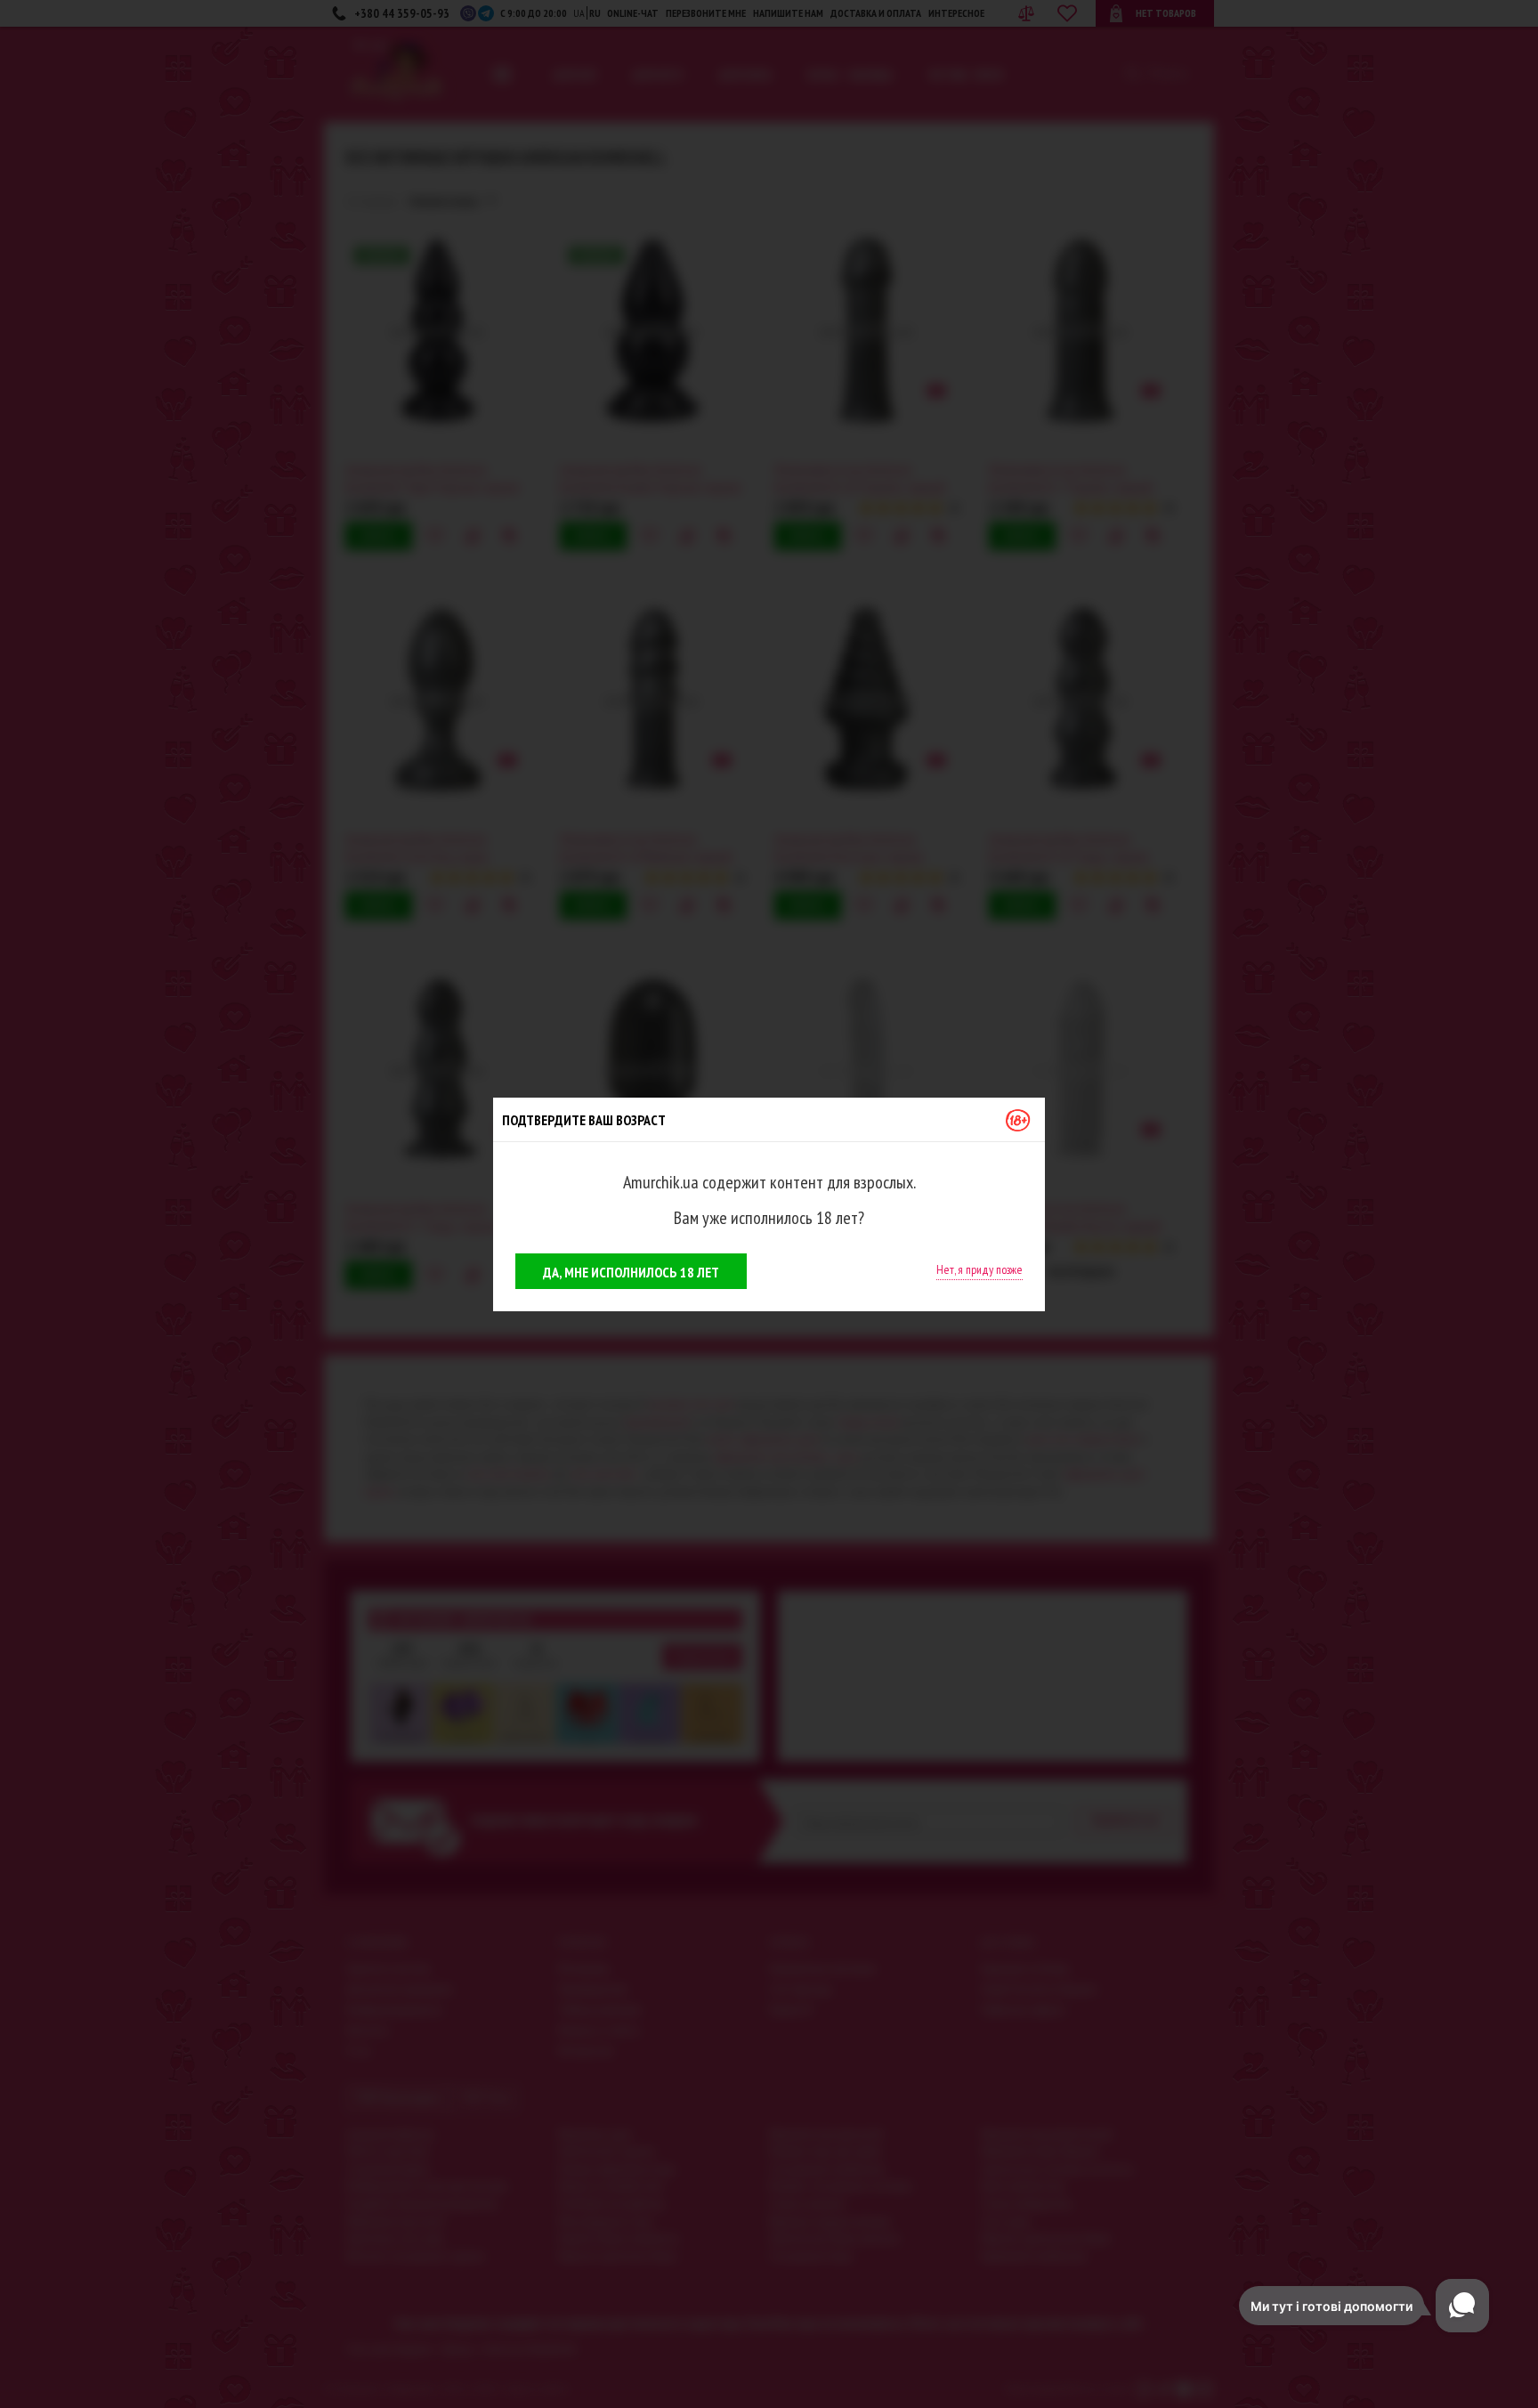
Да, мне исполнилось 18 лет (631, 1272)
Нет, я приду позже (979, 1269)
